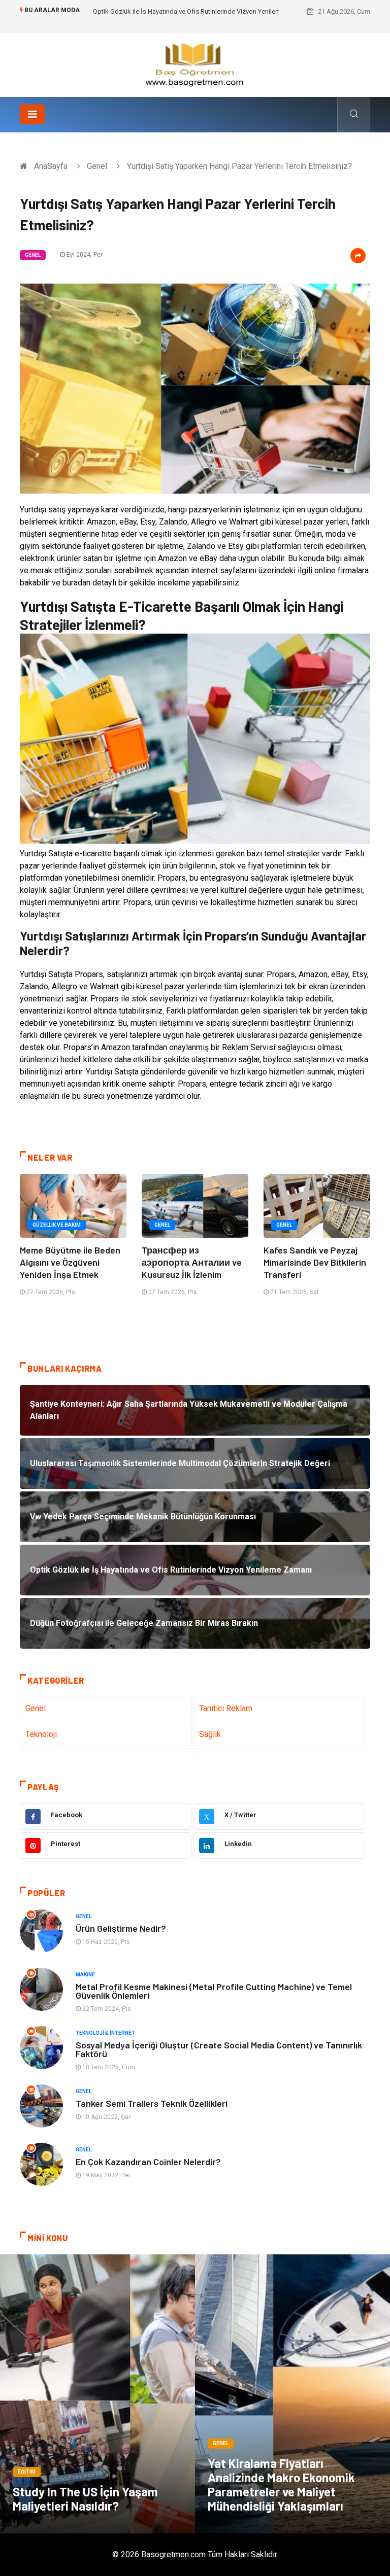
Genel (97, 166)
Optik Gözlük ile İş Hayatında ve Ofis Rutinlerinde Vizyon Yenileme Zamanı (200, 11)
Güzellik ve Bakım (57, 1225)
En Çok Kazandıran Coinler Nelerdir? (148, 2162)
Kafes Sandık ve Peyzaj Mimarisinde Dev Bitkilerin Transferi (315, 1262)
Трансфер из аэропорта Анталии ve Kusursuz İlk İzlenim (192, 1262)
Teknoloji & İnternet (105, 2033)
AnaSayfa (51, 166)
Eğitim (27, 2472)
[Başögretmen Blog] (195, 64)
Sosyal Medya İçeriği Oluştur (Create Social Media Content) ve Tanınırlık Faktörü (219, 2049)
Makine (85, 1975)
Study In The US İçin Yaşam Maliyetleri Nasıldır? (85, 2499)
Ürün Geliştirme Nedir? (121, 1928)
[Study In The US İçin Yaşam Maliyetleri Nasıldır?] (97, 2394)
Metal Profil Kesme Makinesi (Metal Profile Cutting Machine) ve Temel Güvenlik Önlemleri (214, 1991)
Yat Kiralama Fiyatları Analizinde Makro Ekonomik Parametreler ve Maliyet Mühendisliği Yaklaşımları (281, 2484)
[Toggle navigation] (32, 114)
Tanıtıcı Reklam (226, 1708)
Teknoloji (41, 1734)
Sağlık (210, 1734)
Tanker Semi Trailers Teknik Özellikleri (152, 2103)
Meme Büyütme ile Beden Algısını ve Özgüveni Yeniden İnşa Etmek (70, 1262)
